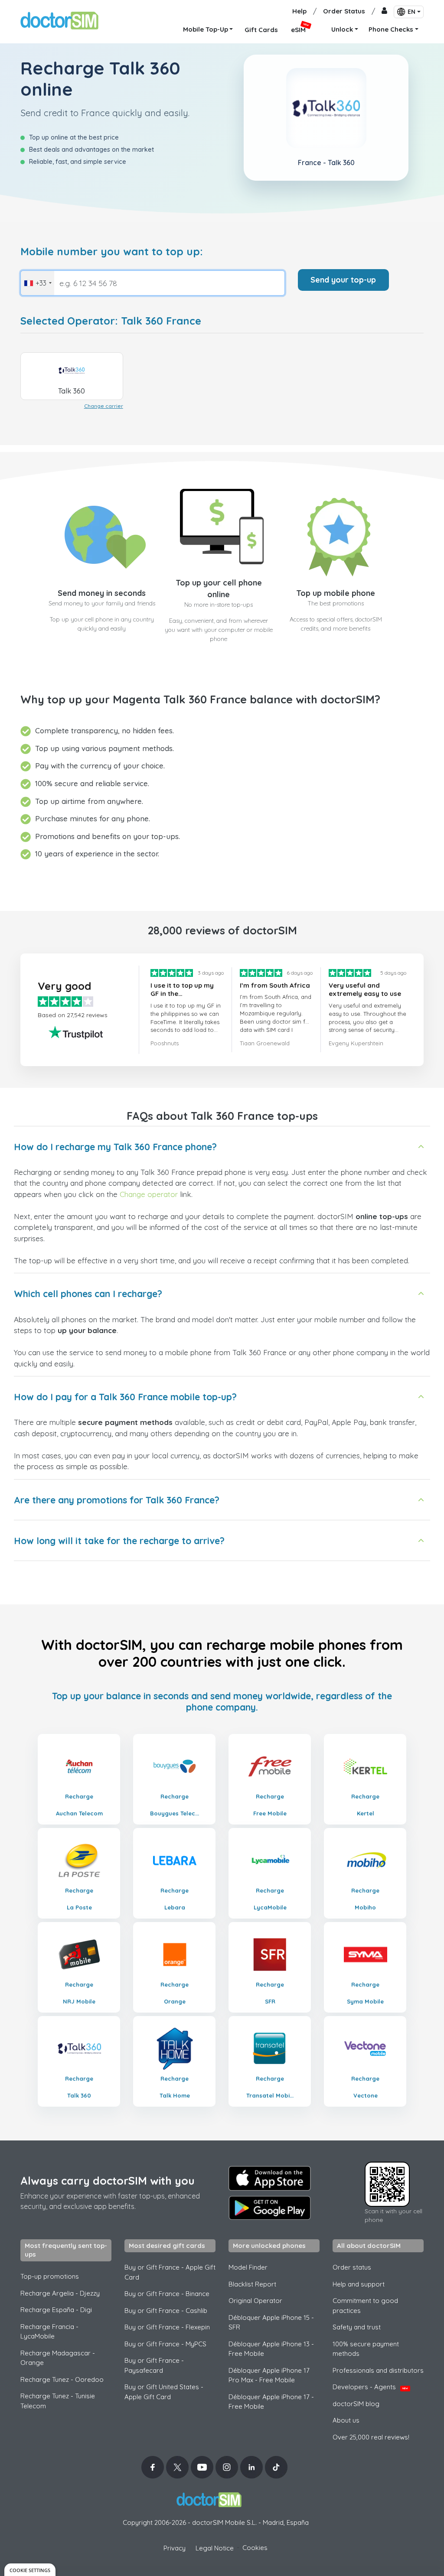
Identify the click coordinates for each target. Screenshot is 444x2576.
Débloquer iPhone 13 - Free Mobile (271, 2349)
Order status (352, 2267)
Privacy (175, 2548)
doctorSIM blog (356, 2404)
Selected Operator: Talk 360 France (111, 321)
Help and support (359, 2284)
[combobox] (38, 283)
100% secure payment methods (366, 2349)
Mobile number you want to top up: (112, 252)
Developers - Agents (370, 2387)
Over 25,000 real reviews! (371, 2437)
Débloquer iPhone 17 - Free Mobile (271, 2402)
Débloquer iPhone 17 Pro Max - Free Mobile (269, 2375)
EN (411, 12)
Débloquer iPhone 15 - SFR (271, 2322)
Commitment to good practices (365, 2306)
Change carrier (104, 406)
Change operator (149, 1194)
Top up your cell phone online (219, 589)
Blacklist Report (252, 2284)
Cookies (255, 2548)
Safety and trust (357, 2327)
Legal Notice (215, 2548)
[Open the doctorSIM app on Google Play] (270, 2208)
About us (346, 2420)
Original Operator (255, 2301)
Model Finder (248, 2267)
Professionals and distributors (378, 2370)
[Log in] (384, 11)
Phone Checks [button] (391, 29)
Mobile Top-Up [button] (206, 29)
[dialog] (30, 2570)
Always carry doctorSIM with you (108, 2181)
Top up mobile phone (336, 593)
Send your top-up (343, 280)
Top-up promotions (50, 2276)
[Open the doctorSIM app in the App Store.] (270, 2178)
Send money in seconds (102, 593)
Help (299, 11)
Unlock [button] (342, 29)
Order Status (344, 11)
